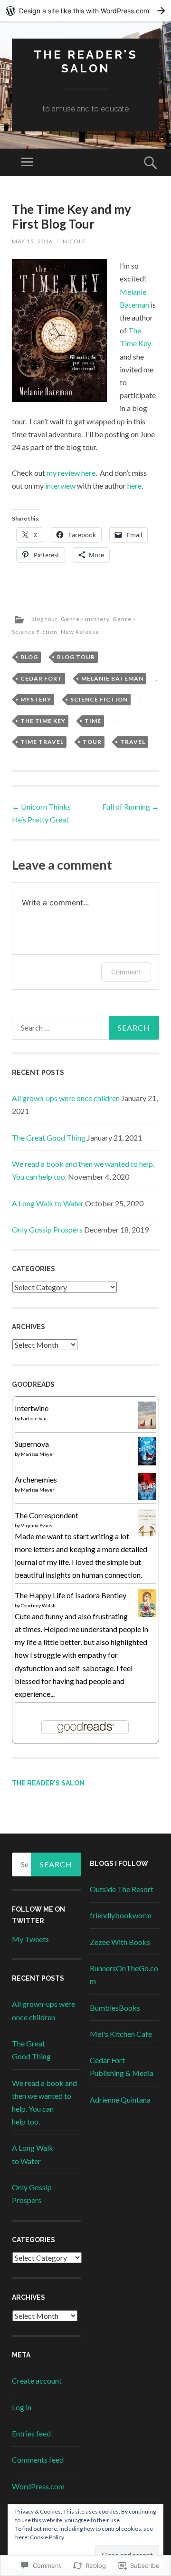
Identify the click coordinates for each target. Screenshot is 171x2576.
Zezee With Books (120, 1942)
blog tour (44, 619)
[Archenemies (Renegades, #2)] (147, 1497)
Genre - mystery (85, 619)
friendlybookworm (121, 1915)
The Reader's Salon (86, 61)
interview (60, 486)
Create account (37, 2381)
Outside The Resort (122, 1889)
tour (92, 742)
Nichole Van (34, 1418)
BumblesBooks (115, 2008)
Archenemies (36, 1479)
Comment (126, 972)
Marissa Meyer (38, 1454)
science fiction (99, 699)
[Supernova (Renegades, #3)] (147, 1462)
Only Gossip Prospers (47, 1229)
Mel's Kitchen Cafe (121, 2034)
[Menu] (27, 162)
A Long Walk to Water (48, 1203)
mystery (36, 699)
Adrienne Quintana (120, 2100)
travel (133, 742)
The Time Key (43, 721)
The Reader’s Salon (48, 1783)
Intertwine (32, 1408)
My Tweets (30, 1939)
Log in (22, 2407)
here (134, 486)
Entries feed (31, 2433)
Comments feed (38, 2460)
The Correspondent (47, 1515)
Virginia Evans (37, 1525)
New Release (80, 632)
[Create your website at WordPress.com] (85, 11)
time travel (42, 742)
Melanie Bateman (112, 678)
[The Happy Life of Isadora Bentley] (147, 1614)
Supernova (32, 1444)
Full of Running (131, 807)
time (93, 721)
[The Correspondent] (147, 1533)
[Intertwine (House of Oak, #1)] (147, 1426)
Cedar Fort (41, 678)
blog (29, 657)
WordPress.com (38, 2486)
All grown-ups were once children (66, 1098)
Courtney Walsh (38, 1605)
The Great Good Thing (49, 1138)
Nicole (74, 241)
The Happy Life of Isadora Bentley (71, 1595)
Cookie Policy (47, 2537)
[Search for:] (85, 1028)
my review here (71, 473)
